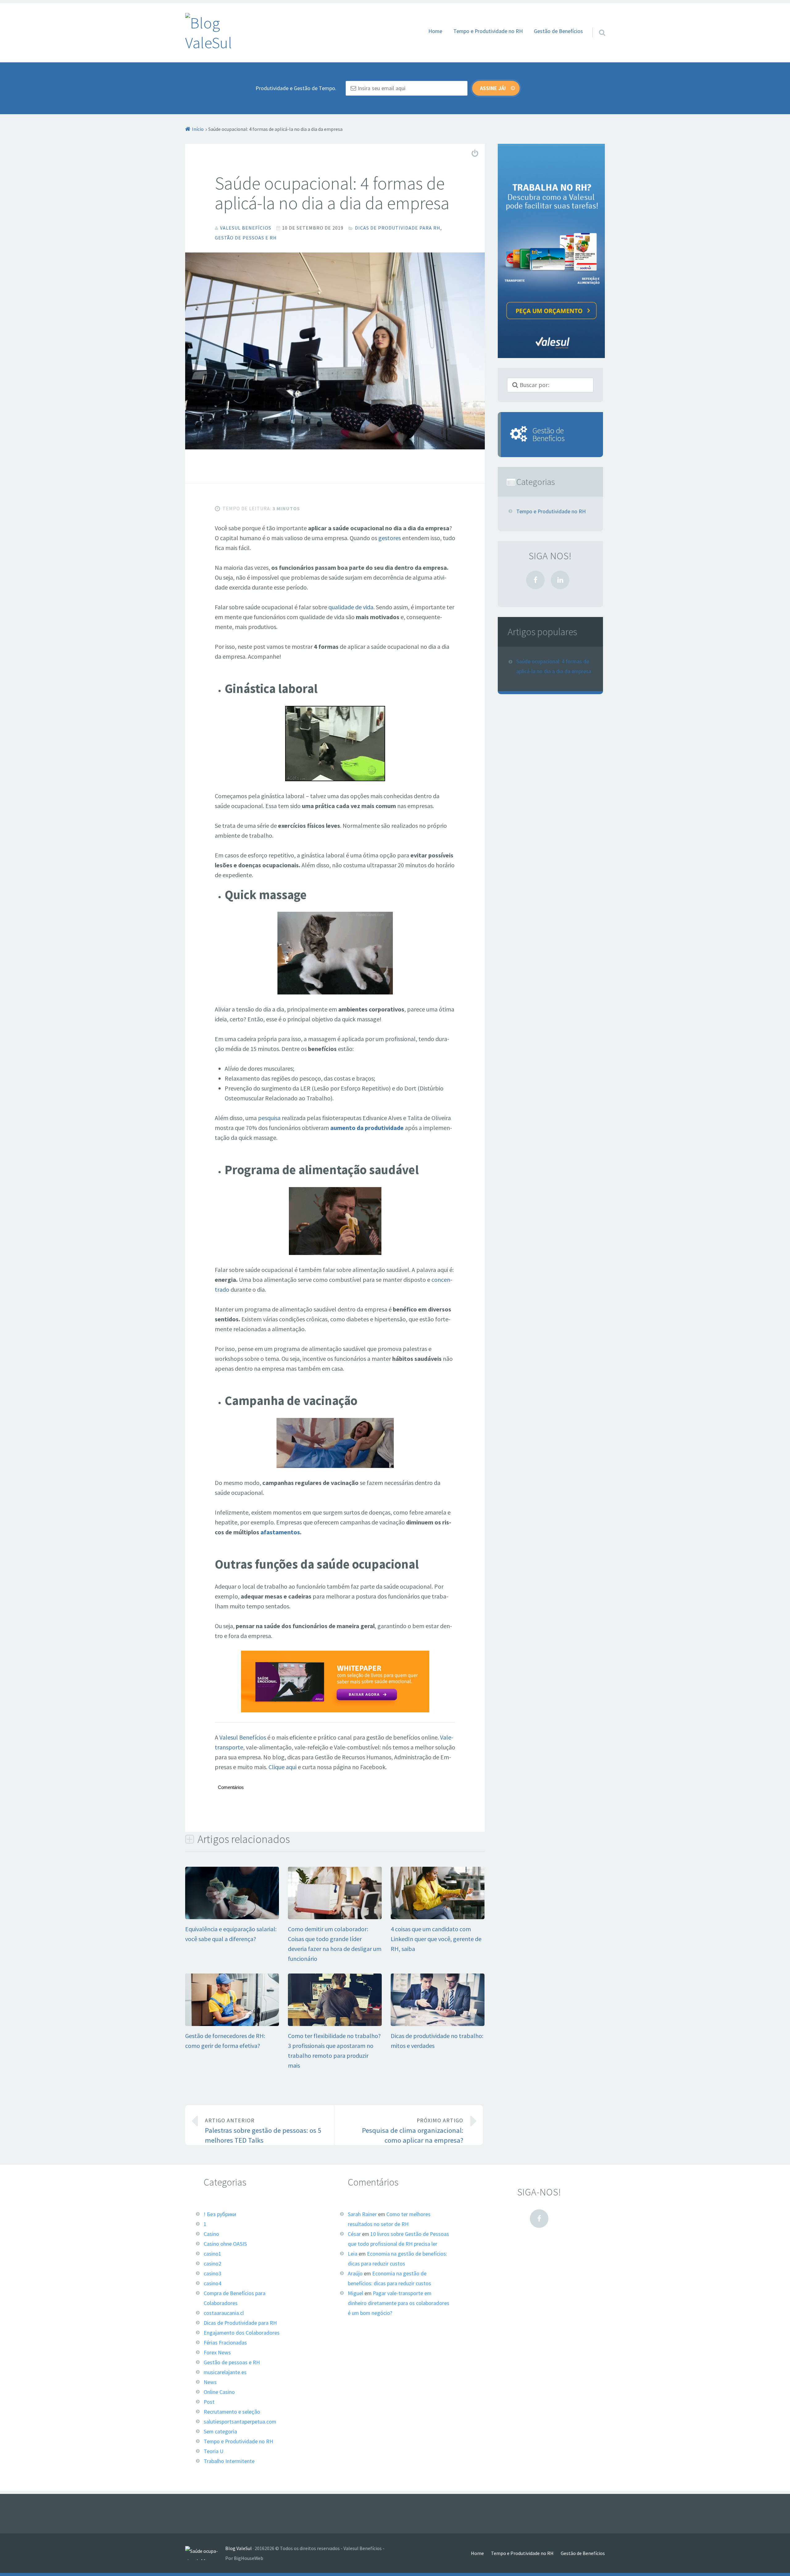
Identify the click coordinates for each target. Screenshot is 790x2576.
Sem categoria (220, 2432)
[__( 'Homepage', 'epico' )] (205, 2553)
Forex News (217, 2353)
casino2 (212, 2264)
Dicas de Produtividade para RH (398, 228)
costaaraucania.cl (224, 2313)
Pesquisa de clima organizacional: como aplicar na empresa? (413, 2131)
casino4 (212, 2283)
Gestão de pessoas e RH (246, 238)
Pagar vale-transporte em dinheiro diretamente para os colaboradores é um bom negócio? (399, 2303)
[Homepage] (214, 33)
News (210, 2382)
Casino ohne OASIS (225, 2244)
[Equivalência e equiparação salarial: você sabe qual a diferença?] (232, 1917)
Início (198, 129)
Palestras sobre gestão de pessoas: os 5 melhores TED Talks (263, 2131)
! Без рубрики (220, 2214)
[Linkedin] (560, 580)
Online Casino (219, 2392)
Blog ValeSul (239, 2548)
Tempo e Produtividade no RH (488, 31)
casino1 (212, 2254)
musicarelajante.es (225, 2372)
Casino (211, 2234)
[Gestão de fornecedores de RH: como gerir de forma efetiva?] (232, 2024)
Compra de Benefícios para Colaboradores (235, 2298)
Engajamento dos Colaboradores (242, 2333)
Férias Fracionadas (225, 2343)
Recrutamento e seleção (232, 2412)
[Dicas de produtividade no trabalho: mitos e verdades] (438, 2024)
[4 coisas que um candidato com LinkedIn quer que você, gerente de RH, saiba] (438, 1917)
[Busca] (597, 25)
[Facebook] (535, 580)
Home (435, 31)
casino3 (212, 2274)
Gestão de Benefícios (558, 31)
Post (209, 2402)
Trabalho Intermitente (229, 2461)
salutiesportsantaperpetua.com (240, 2422)
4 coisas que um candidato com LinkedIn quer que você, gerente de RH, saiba (436, 1939)
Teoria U (214, 2451)
